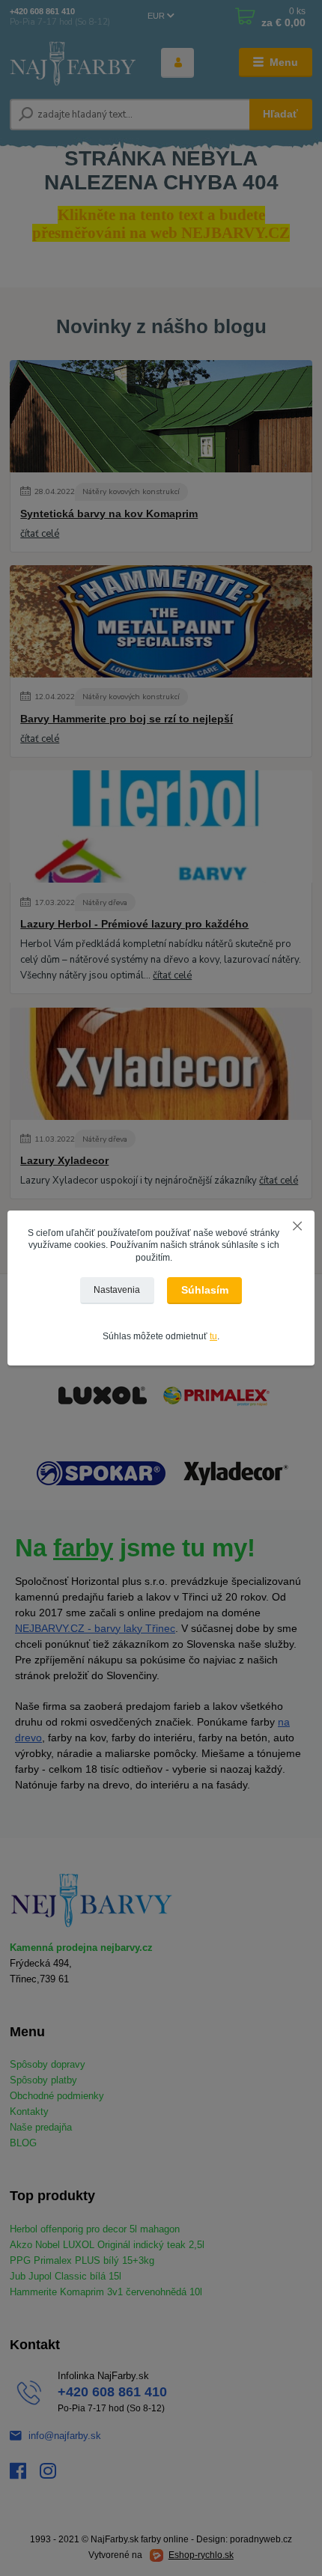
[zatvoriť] (297, 1225)
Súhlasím (205, 1290)
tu (213, 1336)
